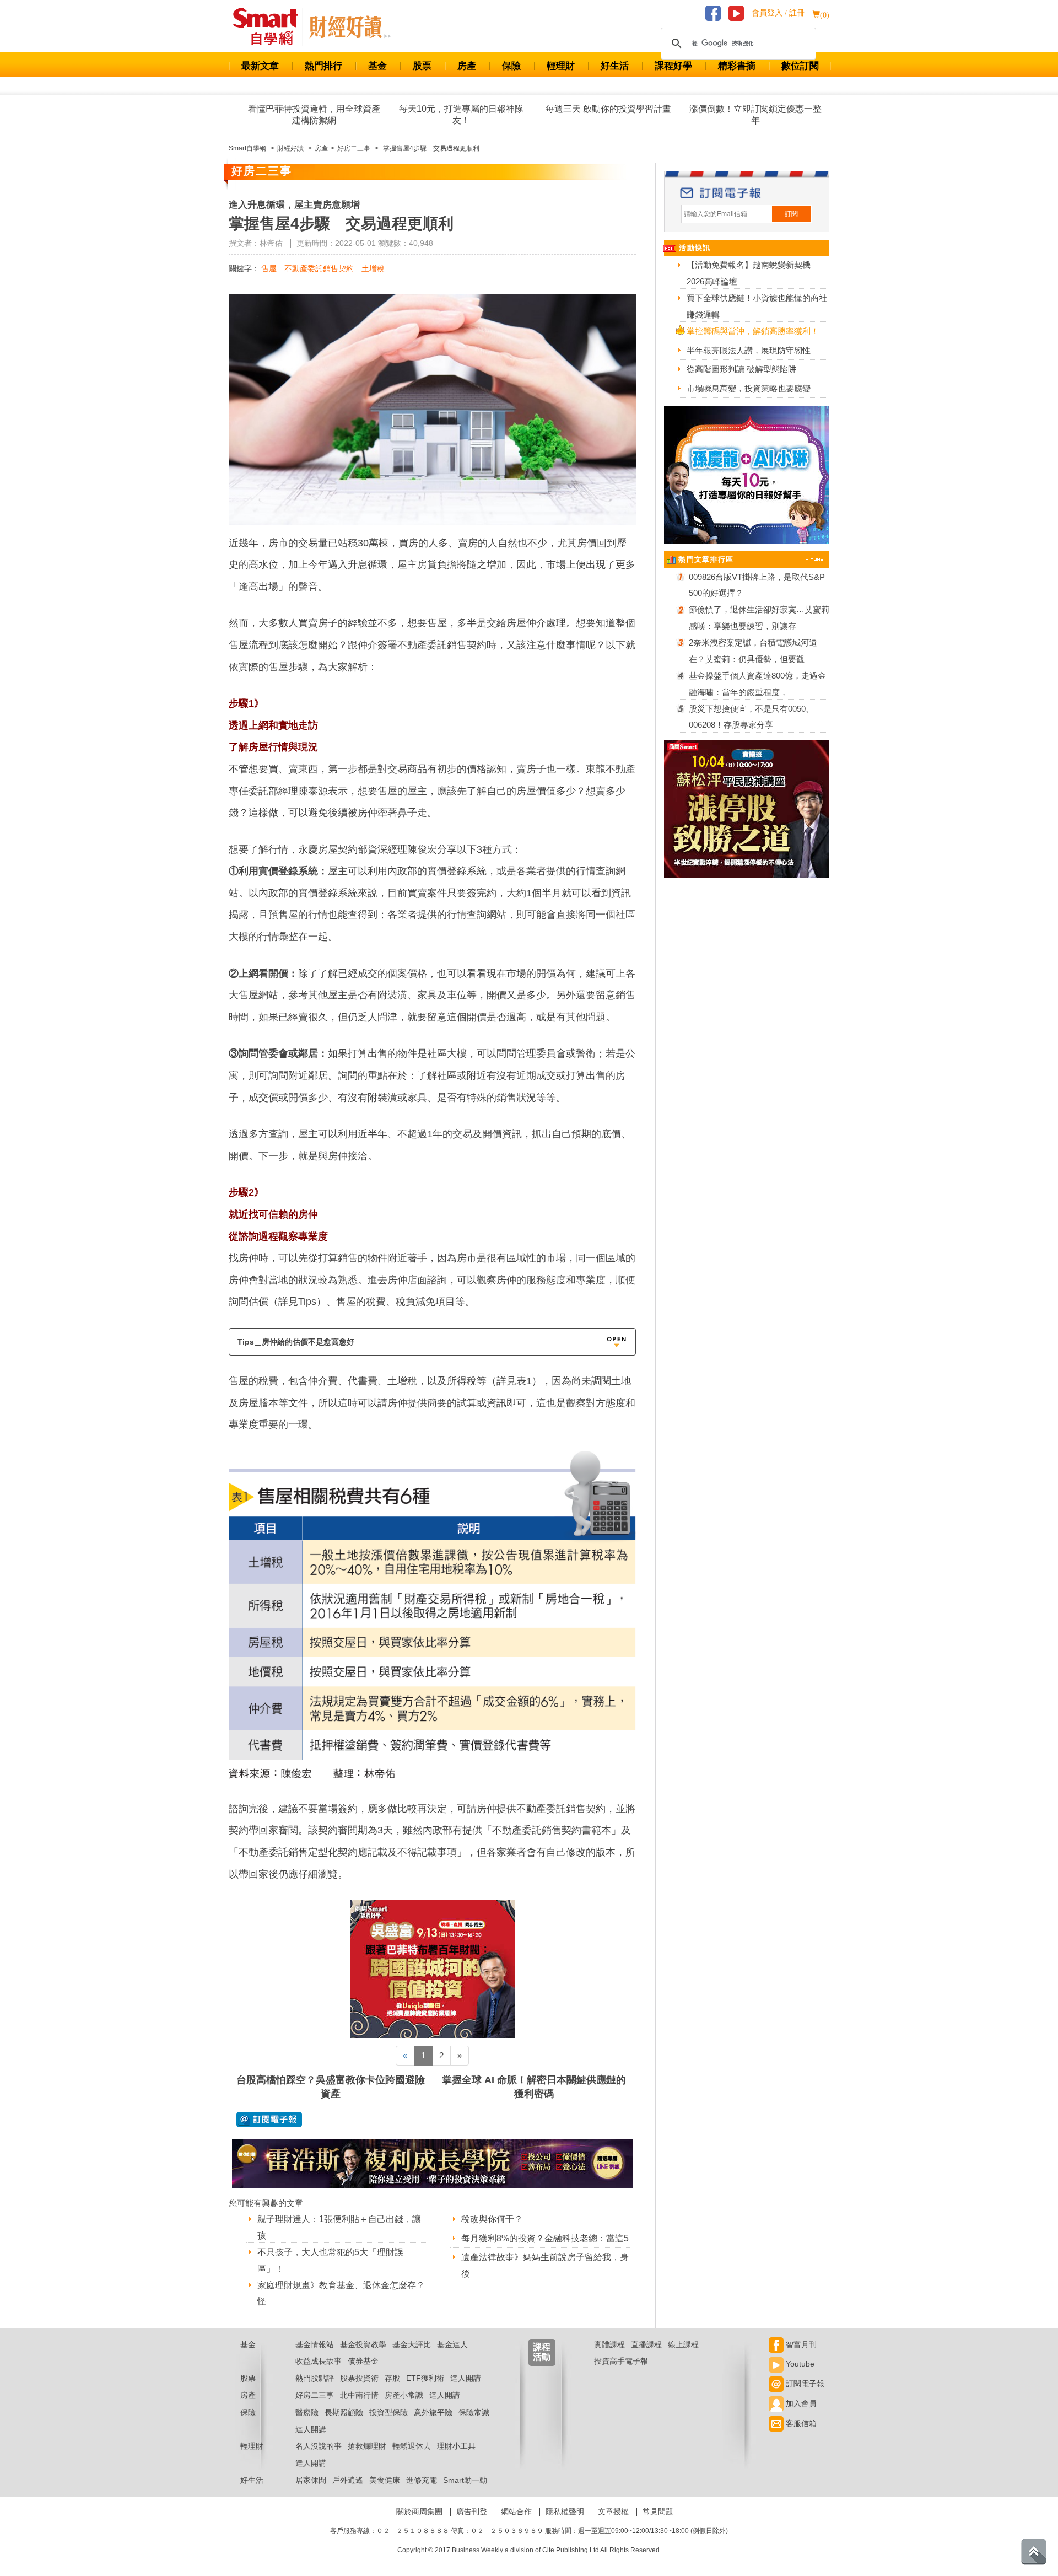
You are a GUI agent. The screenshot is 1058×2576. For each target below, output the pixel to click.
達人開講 (466, 2378)
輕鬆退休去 (412, 2446)
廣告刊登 (472, 2512)
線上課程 (683, 2344)
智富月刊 (800, 2344)
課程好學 (673, 66)
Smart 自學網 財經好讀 (350, 27)
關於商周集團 (419, 2512)
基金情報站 (315, 2344)
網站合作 (516, 2512)
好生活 (615, 66)
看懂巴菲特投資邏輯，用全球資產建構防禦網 (314, 115)
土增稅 (373, 268)
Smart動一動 (465, 2480)
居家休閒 (311, 2480)
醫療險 (307, 2412)
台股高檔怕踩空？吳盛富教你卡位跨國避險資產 (331, 2087)
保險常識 (474, 2412)
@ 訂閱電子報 (269, 2120)
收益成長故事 (319, 2361)
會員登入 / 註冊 (778, 13)
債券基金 (363, 2361)
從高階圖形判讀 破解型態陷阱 (741, 369)
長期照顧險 (344, 2412)
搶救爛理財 (367, 2446)
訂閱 (791, 214)
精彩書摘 (737, 66)
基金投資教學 (363, 2344)
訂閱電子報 (804, 2384)
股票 (422, 66)
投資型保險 (388, 2412)
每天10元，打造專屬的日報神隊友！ (461, 115)
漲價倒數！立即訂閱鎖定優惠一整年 (755, 115)
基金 (377, 66)
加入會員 (800, 2403)
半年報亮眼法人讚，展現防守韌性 (749, 350)
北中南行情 (359, 2395)
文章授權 (613, 2512)
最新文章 (260, 66)
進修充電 (422, 2480)
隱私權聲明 (565, 2512)
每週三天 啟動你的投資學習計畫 (608, 109)
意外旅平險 (433, 2412)
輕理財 (561, 66)
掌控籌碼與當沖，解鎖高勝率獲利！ (753, 331)
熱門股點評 (315, 2378)
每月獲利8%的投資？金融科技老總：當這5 (545, 2238)
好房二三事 (315, 2395)
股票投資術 (359, 2378)
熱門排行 (323, 66)
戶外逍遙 (348, 2480)
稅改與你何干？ (492, 2219)
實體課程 (609, 2344)
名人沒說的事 (319, 2446)
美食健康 (385, 2480)
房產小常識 (404, 2395)
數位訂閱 (800, 66)
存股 (392, 2378)
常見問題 (658, 2512)
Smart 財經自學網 (270, 27)
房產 (467, 66)
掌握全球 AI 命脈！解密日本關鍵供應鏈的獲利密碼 (534, 2087)
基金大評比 (412, 2344)
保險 (511, 66)
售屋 (269, 268)
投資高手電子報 (621, 2361)
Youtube (799, 2364)
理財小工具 (456, 2446)
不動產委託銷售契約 (319, 268)
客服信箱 (800, 2423)
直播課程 (646, 2344)
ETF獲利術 (425, 2378)
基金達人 (452, 2344)
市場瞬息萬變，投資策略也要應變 (749, 388)
